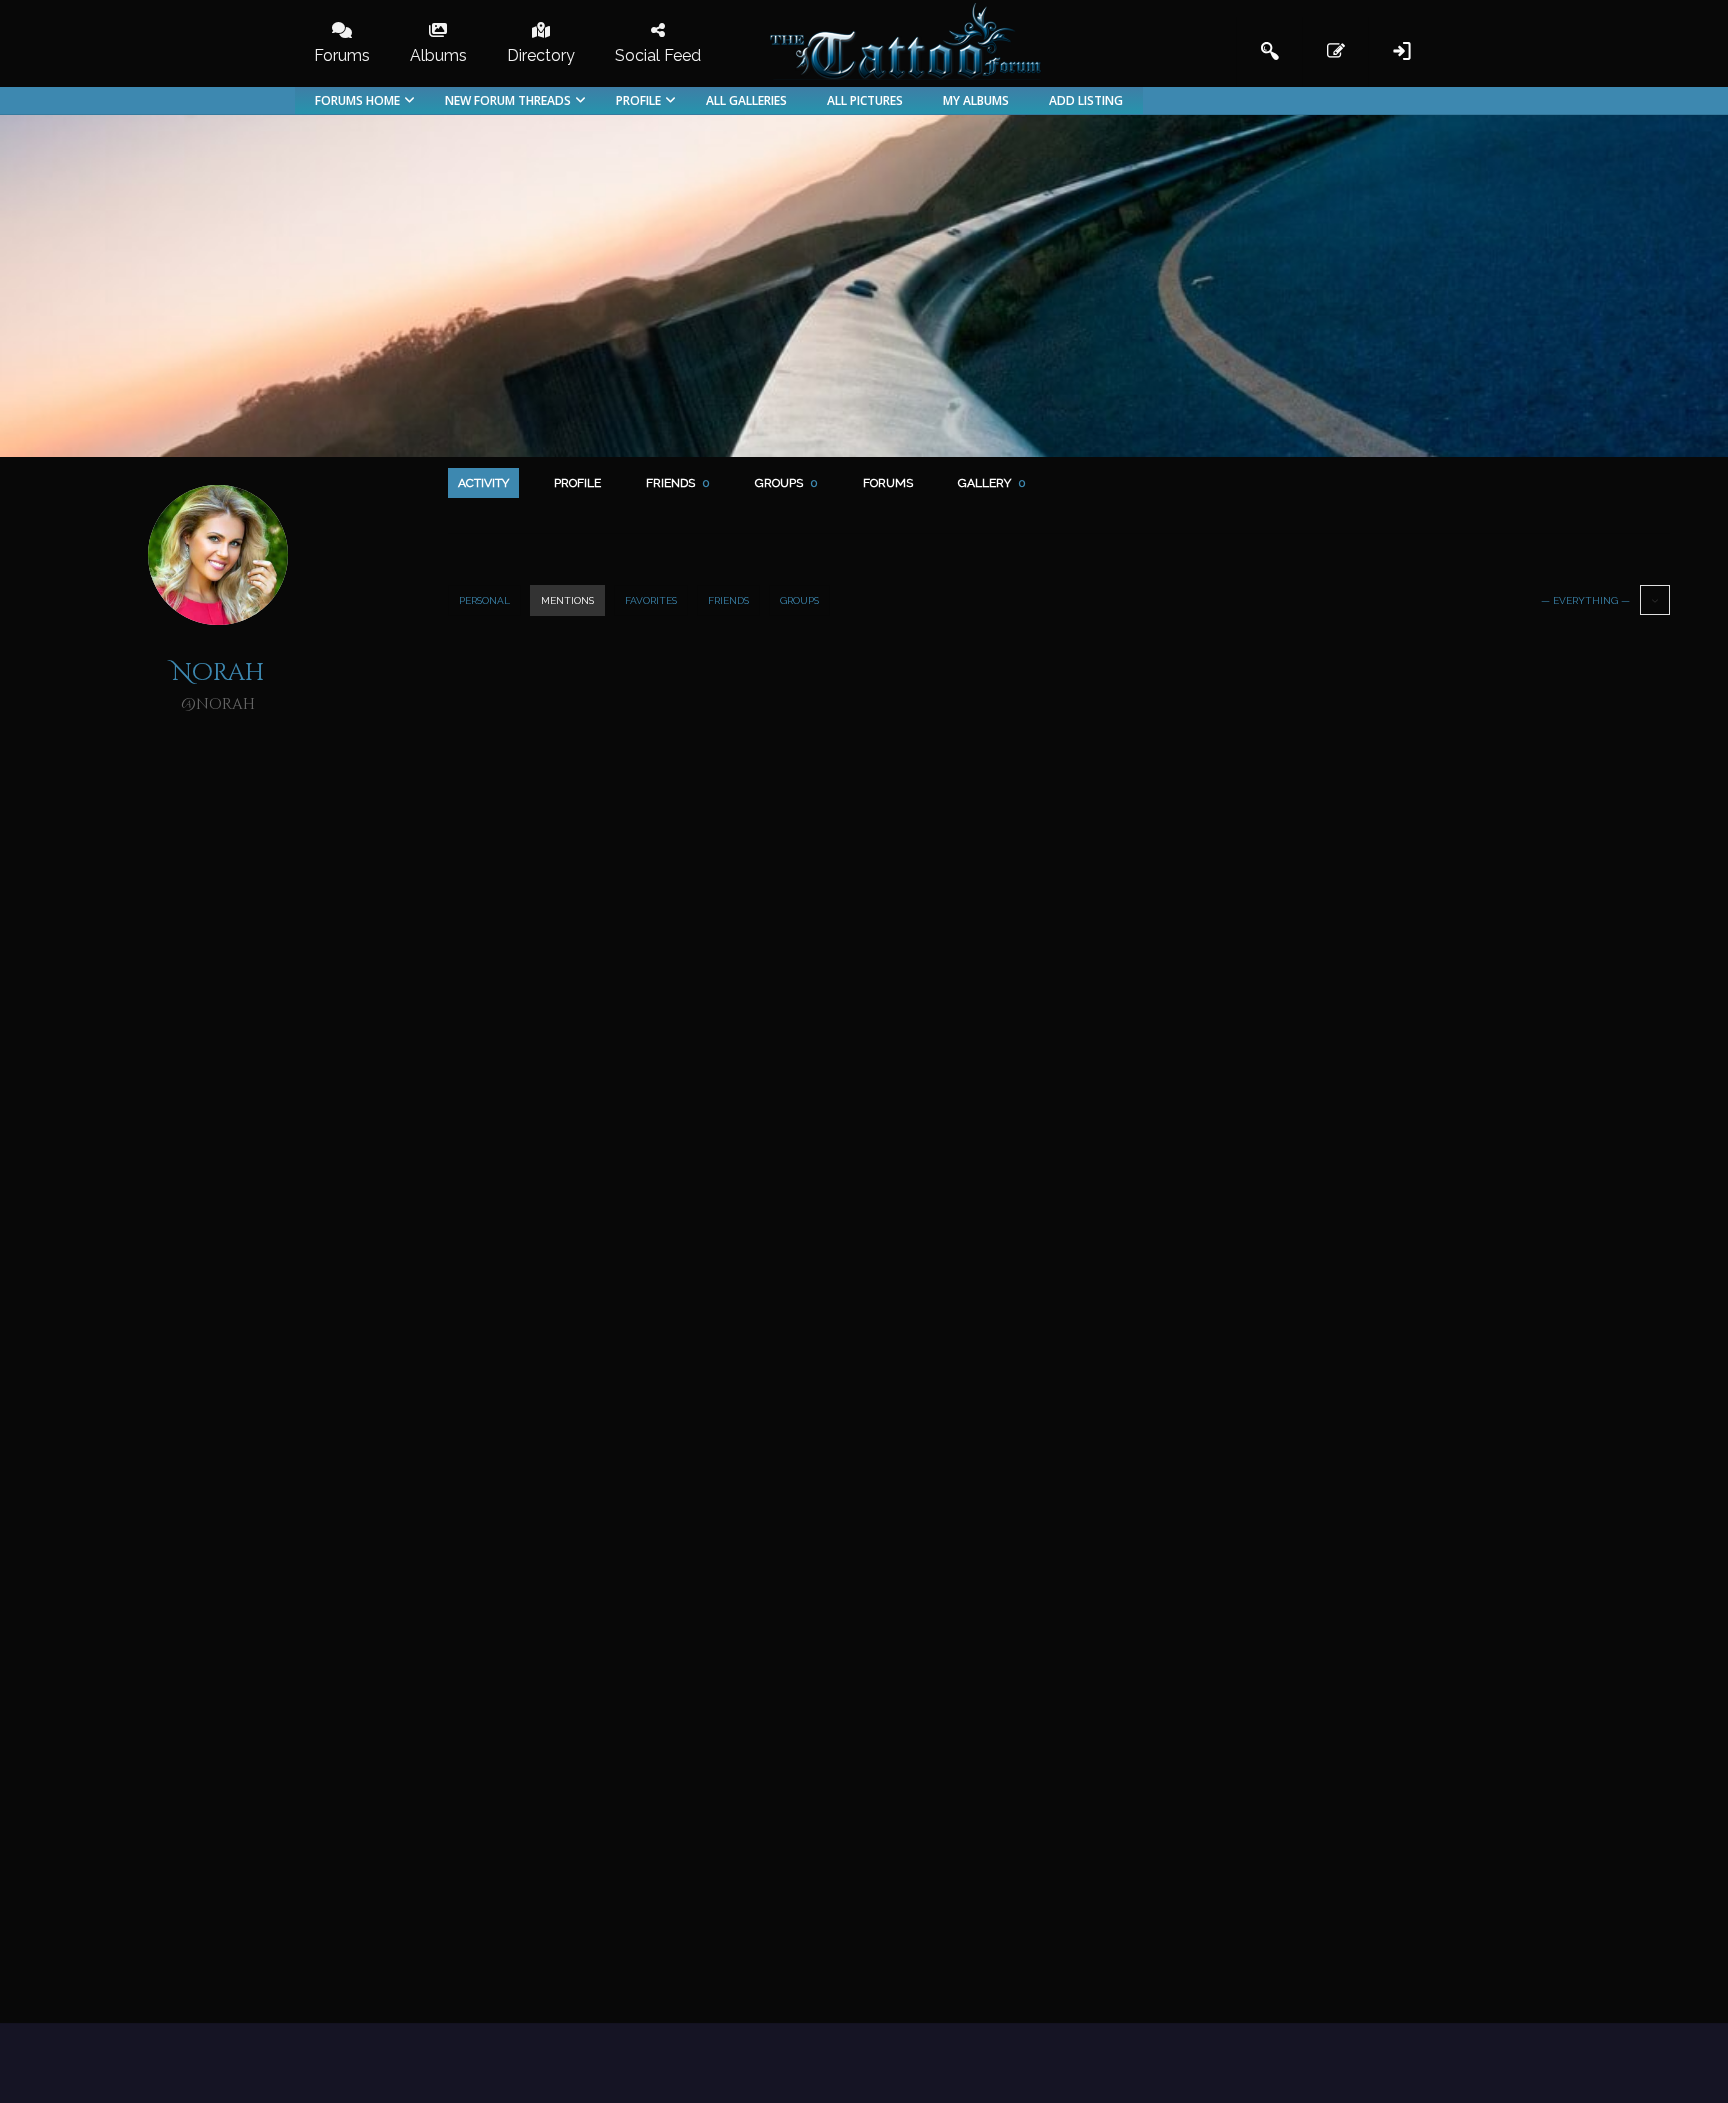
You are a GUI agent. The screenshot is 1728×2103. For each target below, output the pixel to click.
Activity (483, 483)
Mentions (567, 600)
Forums (888, 483)
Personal (484, 600)
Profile (577, 483)
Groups (786, 483)
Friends (678, 483)
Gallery (992, 483)
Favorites (651, 600)
